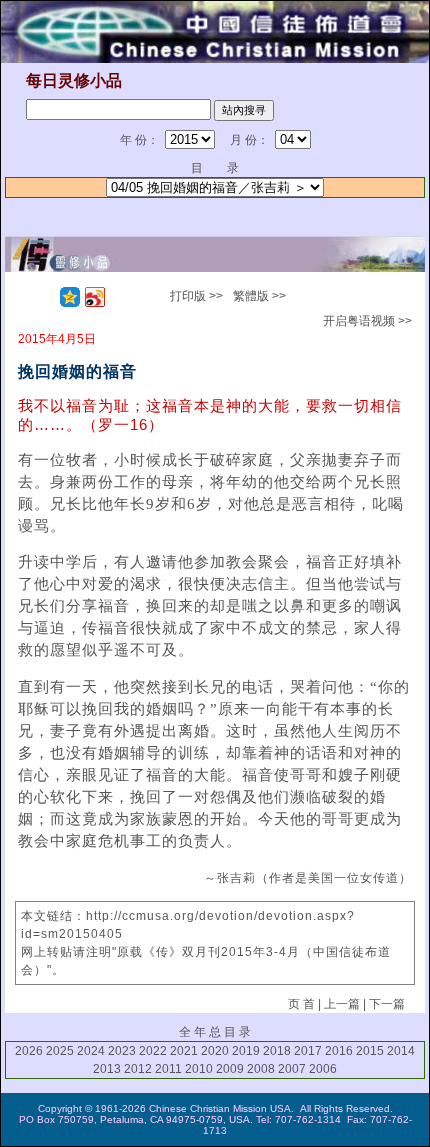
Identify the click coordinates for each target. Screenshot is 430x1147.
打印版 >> (196, 296)
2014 (401, 1051)
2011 (168, 1069)
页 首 (301, 1004)
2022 (153, 1051)
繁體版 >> (259, 296)
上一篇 (342, 1004)
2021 (184, 1051)
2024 (91, 1051)
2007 (292, 1069)
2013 (107, 1069)
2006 (323, 1069)
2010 (199, 1069)
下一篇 (387, 1004)
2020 (215, 1051)
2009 (230, 1069)
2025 (60, 1051)
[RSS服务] (45, 297)
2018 (277, 1051)
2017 (308, 1051)
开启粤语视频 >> (367, 321)
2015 (370, 1051)
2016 (339, 1051)
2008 (261, 1069)
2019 (246, 1051)
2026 (29, 1051)
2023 (122, 1051)
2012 (138, 1069)
